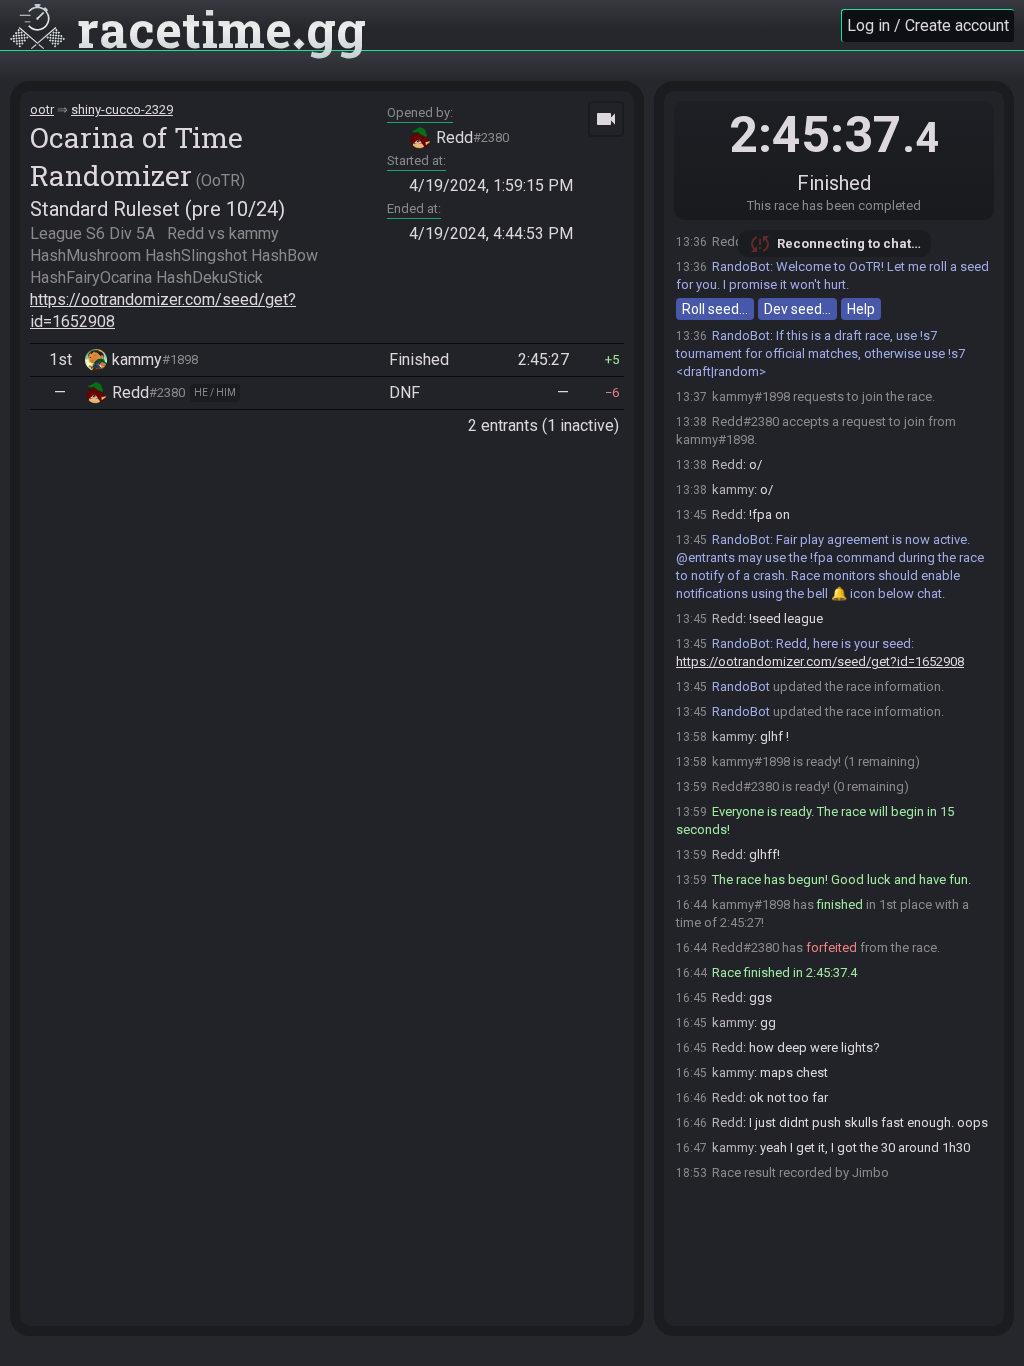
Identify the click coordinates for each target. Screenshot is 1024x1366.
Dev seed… (797, 309)
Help (861, 309)
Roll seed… (715, 309)
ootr (42, 109)
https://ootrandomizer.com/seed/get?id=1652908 (820, 661)
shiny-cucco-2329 (122, 109)
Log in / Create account (928, 25)
